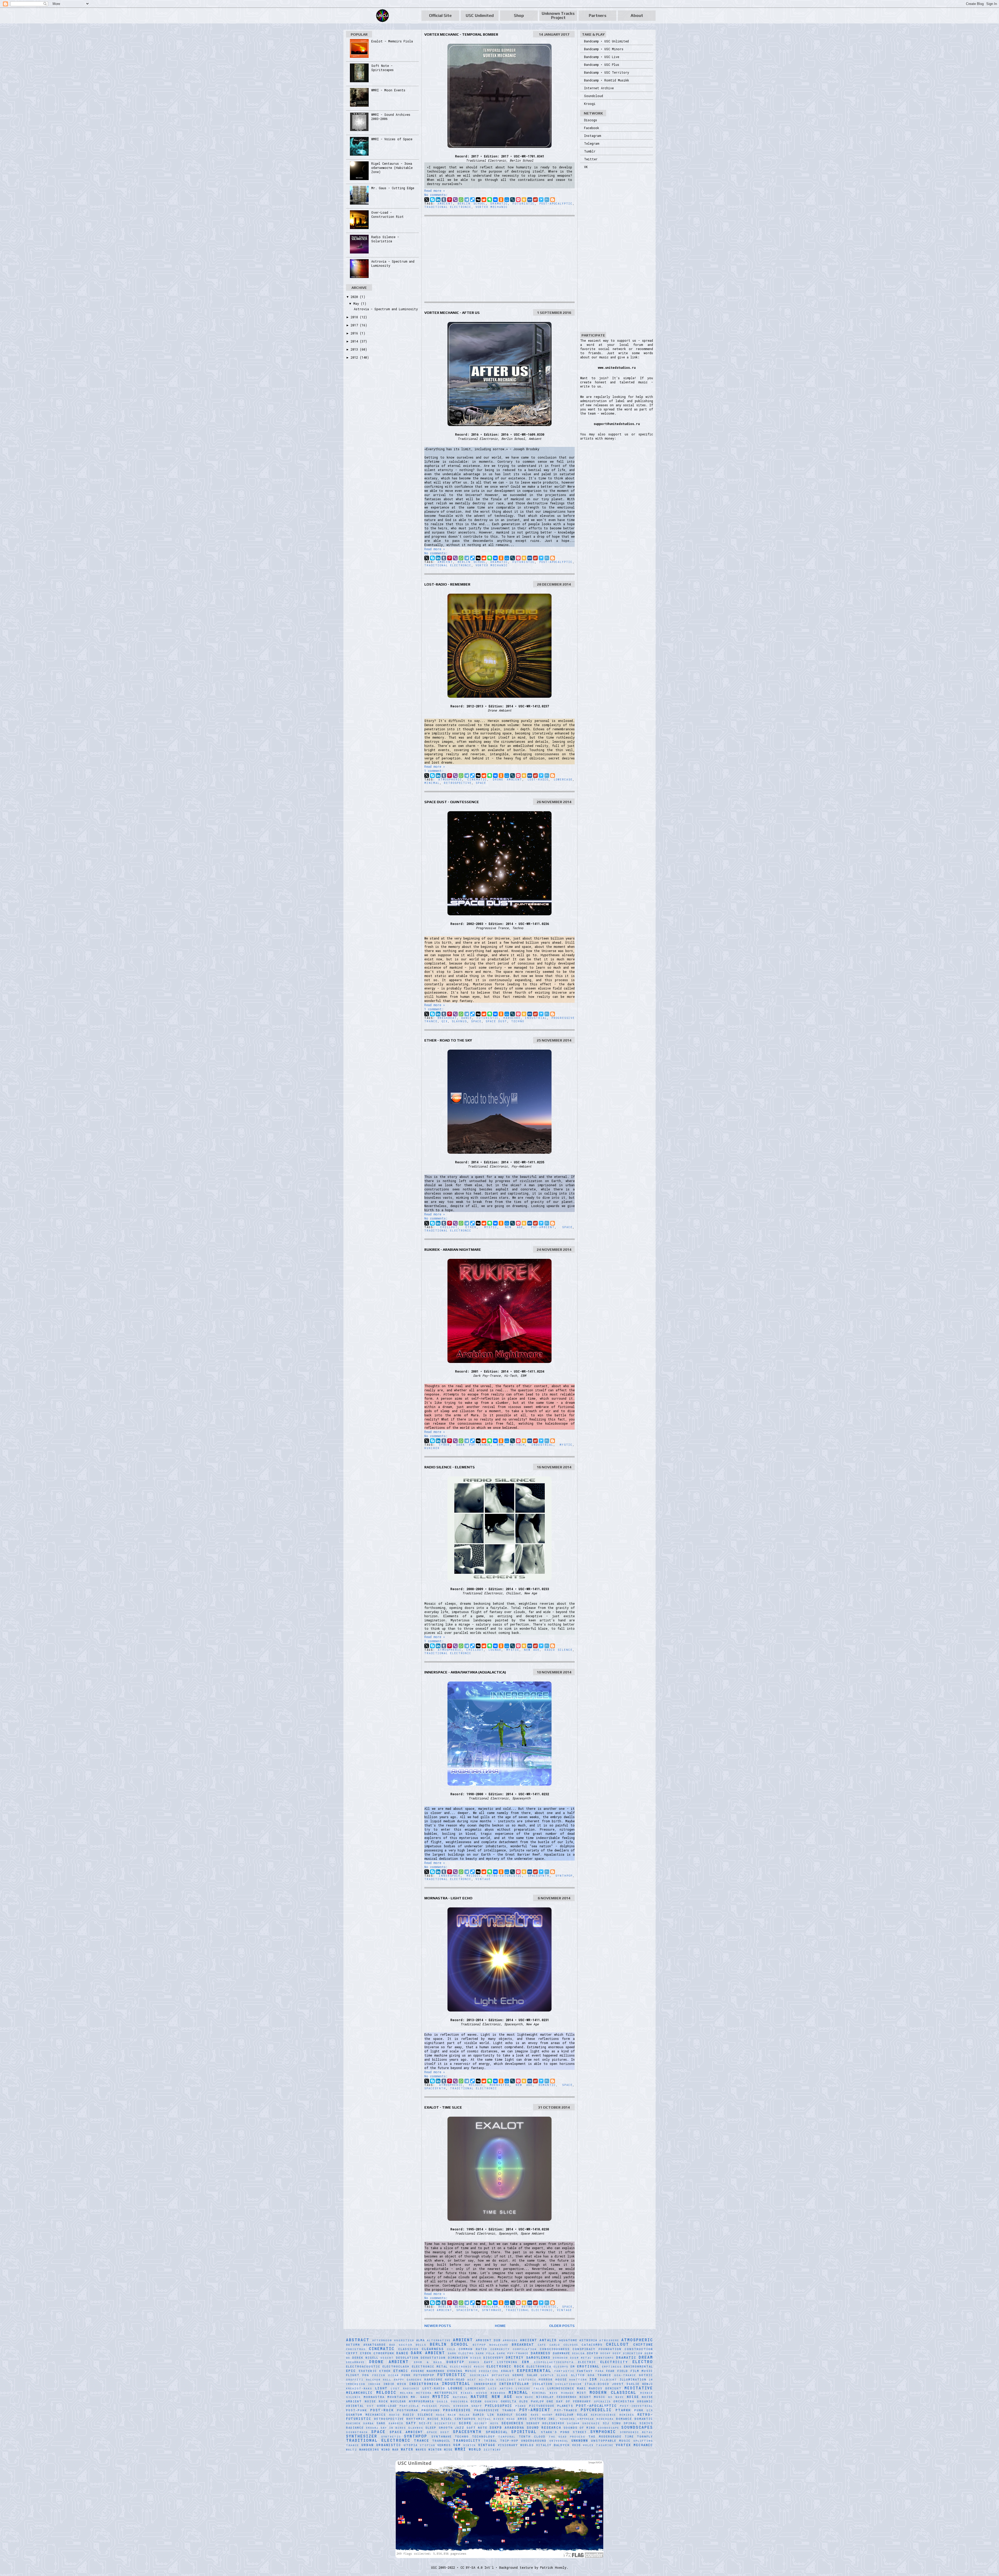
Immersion (356, 2384)
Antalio (548, 2340)
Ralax (465, 2415)
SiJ (606, 2423)
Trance (421, 2440)
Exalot (510, 2307)
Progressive (457, 2410)
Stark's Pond (555, 2432)
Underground (534, 2441)
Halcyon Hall (379, 2380)
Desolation (407, 2358)
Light (381, 2388)
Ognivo (491, 2401)
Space (481, 783)
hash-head (455, 2380)
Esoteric (368, 2371)
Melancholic (359, 2393)
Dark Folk (485, 2353)
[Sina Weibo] (535, 200)
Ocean (476, 2401)
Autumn (353, 2345)
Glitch (578, 2375)
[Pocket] (518, 200)
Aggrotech (404, 2340)
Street (580, 2432)
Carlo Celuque (564, 2345)
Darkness (541, 2353)
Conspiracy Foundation (597, 2349)
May (357, 303)
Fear (610, 2371)
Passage (430, 2406)
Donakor (560, 2358)
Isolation (542, 2384)
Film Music (642, 2371)
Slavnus (459, 1021)
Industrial (536, 1018)
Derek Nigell (365, 2358)
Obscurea (459, 2401)
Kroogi (590, 104)
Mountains (398, 2397)
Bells (421, 2345)
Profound (431, 2410)
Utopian (428, 2445)
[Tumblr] (444, 200)
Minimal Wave (545, 2393)
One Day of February (569, 2401)
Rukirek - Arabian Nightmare (453, 1249)
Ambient (445, 204)
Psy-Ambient (543, 1227)
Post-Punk (356, 2410)
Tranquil (441, 2441)
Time (629, 2437)
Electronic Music (467, 2367)
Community (500, 2349)
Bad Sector (401, 2345)
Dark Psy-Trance (473, 1445)
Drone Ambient (507, 780)
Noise (633, 2397)
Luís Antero (501, 2388)
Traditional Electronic (448, 207)
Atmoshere (609, 2340)
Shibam (573, 2423)
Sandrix (396, 2423)
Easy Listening (501, 2362)
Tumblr (590, 151)
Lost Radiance (405, 2388)
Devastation (433, 2358)
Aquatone (568, 2340)
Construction (639, 2349)
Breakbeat (447, 1018)
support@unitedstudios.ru (617, 424)
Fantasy (585, 2371)
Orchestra (624, 2401)
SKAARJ (372, 2428)
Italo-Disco (597, 2384)
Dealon (578, 2353)
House (561, 2380)
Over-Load (387, 2406)
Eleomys (561, 2367)
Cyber (444, 1445)
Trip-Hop (509, 2441)
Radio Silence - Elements (450, 1467)
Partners (598, 15)
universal (559, 2441)
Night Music (593, 2397)
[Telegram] (467, 200)
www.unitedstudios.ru (617, 367)
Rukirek (432, 1448)
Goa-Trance (625, 2375)
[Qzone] (524, 200)
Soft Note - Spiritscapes (382, 68)
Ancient (529, 2340)
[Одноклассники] (501, 200)
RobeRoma (605, 2419)
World (475, 2449)
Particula (409, 2406)
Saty (411, 2423)
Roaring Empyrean (577, 2419)
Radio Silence (559, 1650)
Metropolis (446, 2393)
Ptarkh (623, 2410)
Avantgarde (375, 2345)
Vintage (483, 1879)
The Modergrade (605, 2437)
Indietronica (424, 2384)
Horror (546, 2380)
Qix (445, 1021)
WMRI (460, 2449)
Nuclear (398, 2401)
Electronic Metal (430, 2366)
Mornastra (499, 2085)
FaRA (600, 2371)
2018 (355, 317)
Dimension (458, 2358)
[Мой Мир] (507, 200)
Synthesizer (362, 2436)
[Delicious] (472, 200)
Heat (472, 2380)
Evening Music (462, 2371)
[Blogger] (553, 200)
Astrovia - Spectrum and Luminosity (386, 309)
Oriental (355, 2406)
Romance (624, 2419)
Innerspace (450, 1876)
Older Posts (562, 2326)
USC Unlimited (480, 15)
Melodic (474, 1876)
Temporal (507, 2437)
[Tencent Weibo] (547, 200)
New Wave (525, 2397)
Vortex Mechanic (492, 207)
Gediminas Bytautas (490, 2375)
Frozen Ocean (386, 2375)
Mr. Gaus (420, 2397)
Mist (582, 2393)
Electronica (539, 2366)
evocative (489, 2371)
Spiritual (524, 2432)
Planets (565, 2406)
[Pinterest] (450, 200)
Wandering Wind (375, 2450)
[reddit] (484, 200)
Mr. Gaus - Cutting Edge (393, 188)
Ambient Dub (488, 2340)
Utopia (411, 2445)
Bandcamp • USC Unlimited (606, 41)
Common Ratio (473, 2349)
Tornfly (645, 2437)
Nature (479, 2397)
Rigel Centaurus (458, 2419)
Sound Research (544, 2427)
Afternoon (382, 2340)
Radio (395, 2415)
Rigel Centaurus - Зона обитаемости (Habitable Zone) (392, 168)
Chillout (449, 1227)
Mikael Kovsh (474, 2393)
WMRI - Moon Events (388, 90)
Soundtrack (357, 2432)
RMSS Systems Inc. (538, 2419)
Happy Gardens (408, 2380)
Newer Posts (438, 2326)
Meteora (424, 2393)
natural (460, 2397)
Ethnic (401, 2371)
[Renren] (530, 200)
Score (465, 2423)
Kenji (648, 2384)
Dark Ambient (428, 2353)
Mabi (581, 2388)
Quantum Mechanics (366, 2415)
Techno (518, 1021)
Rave (535, 2415)
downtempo (604, 2358)
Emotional (588, 2366)
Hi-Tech (517, 1445)
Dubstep (455, 2362)
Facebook (592, 128)
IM (651, 2380)
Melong (407, 2393)
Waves (421, 2450)
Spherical (497, 2432)
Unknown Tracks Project (558, 15)
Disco (476, 2358)
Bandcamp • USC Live (602, 57)
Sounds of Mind (579, 2428)
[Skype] (432, 200)
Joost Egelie (626, 2384)
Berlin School (472, 204)
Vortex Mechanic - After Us (452, 313)
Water (407, 2449)
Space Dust (496, 1021)
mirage (568, 2393)
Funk (406, 2375)
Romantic (547, 2085)
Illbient (609, 2380)
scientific (445, 2423)
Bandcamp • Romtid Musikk (607, 80)
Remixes (627, 2415)
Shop (519, 15)
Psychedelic (596, 2410)
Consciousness (555, 2349)
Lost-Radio (538, 780)
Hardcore (512, 1018)
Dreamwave (355, 2362)
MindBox (498, 2393)
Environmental (638, 2366)
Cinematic (477, 780)
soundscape (608, 2428)
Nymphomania (421, 2401)
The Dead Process (567, 2437)
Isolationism (568, 2384)
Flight (353, 2375)
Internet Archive (599, 88)
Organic (645, 2401)
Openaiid (602, 2401)
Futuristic (524, 204)
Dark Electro (461, 2353)
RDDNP (547, 2415)
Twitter (591, 159)
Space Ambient (438, 2310)
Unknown (580, 2440)
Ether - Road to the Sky (448, 1040)
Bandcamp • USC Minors (604, 49)
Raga (440, 2415)
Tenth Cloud (532, 2437)
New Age (514, 1227)
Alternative (439, 2340)
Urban (367, 2445)
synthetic (391, 2437)
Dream (646, 2357)
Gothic (646, 2375)
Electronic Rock (505, 2366)
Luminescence (561, 2388)
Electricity (614, 2362)
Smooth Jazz (452, 2428)
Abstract (358, 2340)
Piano (521, 2406)
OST (370, 2406)
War (396, 2450)
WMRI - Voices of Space (392, 139)
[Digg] (478, 200)
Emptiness (612, 2367)
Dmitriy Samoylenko (528, 2357)
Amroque (510, 2340)
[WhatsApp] (461, 200)
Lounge (495, 1650)
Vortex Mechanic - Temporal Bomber (461, 34)
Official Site (440, 15)
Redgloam (565, 2415)
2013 (355, 349)
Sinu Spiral (624, 2423)
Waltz (352, 2450)
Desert (387, 2358)
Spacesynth (539, 1876)
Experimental (534, 2371)
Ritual (485, 2419)
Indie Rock (395, 2384)
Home (500, 2326)
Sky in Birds (393, 2428)
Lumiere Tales (530, 2388)
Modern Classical (613, 2392)
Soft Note (477, 2428)
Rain (452, 2415)
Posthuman (408, 2410)
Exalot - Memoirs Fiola (392, 41)
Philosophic (499, 2406)
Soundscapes (637, 2427)
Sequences (512, 2423)
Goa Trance (599, 2375)
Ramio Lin (483, 2415)
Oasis (442, 2401)
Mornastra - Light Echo (448, 1898)
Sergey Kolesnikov (545, 2423)
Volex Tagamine (598, 2445)
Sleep (431, 2428)
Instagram (593, 136)
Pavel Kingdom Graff (461, 2406)
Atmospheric (450, 780)
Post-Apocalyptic (556, 204)
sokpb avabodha (507, 2427)
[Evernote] (490, 200)
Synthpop (564, 1876)
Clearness (433, 2349)
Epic (351, 2371)
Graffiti (355, 2380)
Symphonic (603, 2432)
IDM (593, 2379)
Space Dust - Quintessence (452, 802)
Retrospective (458, 783)
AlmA (421, 2340)
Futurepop (424, 2375)
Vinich (470, 2445)
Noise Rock (376, 2401)
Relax (582, 2415)
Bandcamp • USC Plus (602, 65)
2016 (355, 333)
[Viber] (455, 200)
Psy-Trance (566, 2410)
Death (593, 2353)
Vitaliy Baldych (553, 2445)
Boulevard (499, 2345)
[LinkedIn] (438, 200)
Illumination (633, 2380)
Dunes (474, 2362)
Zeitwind (492, 2450)
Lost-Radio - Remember (447, 584)
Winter (435, 2450)
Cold (451, 2349)
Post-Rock (382, 2410)
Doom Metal (581, 2358)
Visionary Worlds (516, 2445)
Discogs (591, 120)
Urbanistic (389, 2445)
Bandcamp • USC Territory (607, 72)
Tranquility (467, 2440)
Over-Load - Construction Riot (388, 214)
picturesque (542, 2406)
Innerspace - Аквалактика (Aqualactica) (465, 1672)
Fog (366, 2375)
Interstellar (514, 2384)
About (637, 15)
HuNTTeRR (578, 2380)
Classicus (408, 2349)
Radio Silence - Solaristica (385, 239)
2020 (355, 297)
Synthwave (492, 2310)
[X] (427, 200)
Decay (606, 2353)
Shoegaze (591, 2423)
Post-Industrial (636, 2406)
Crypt (352, 2353)
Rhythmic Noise (423, 2419)
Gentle (547, 2375)
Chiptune (643, 2344)
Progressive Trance (495, 2410)
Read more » (435, 191)
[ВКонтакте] (495, 200)
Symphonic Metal (637, 2432)
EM (573, 2366)
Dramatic (499, 204)
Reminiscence (603, 2415)
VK (586, 167)
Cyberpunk (384, 2353)
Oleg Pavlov (532, 2401)
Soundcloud (594, 96)
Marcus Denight (605, 2388)
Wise (448, 2450)
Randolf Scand (512, 2415)
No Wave (616, 2397)
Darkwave (561, 2353)
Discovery (494, 2358)
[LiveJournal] (513, 200)
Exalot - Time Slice (443, 2107)
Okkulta (509, 2401)
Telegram (592, 143)
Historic (527, 2380)
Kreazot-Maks (359, 2388)
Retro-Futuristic (504, 1876)
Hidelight (506, 2380)
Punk (639, 2410)
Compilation (525, 2349)
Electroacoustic (363, 2366)
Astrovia (588, 2340)
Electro (643, 2362)
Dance (467, 1018)
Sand (381, 2423)
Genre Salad (525, 2375)
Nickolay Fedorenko (556, 2397)
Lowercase (563, 780)
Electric (587, 2362)
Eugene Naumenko (428, 2371)
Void (577, 2445)
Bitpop (479, 2345)
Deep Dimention (628, 2353)
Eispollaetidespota (554, 2362)
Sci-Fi (425, 2423)
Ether (471, 1227)
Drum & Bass (428, 2362)
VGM (457, 2445)
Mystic (491, 1227)
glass (562, 2375)
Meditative (639, 2388)
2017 (355, 325)
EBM (500, 1445)
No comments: (436, 195)
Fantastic (564, 2371)
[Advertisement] (499, 259)
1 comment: (434, 771)
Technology (484, 2437)
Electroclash (485, 2307)
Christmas (356, 2349)
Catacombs (592, 2345)
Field (623, 2371)
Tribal (490, 2441)
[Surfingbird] (541, 200)
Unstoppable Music (611, 2441)
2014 (355, 341)
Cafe (542, 2345)
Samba (369, 2423)
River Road (504, 2419)
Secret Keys (486, 2423)
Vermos (444, 2445)
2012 (355, 357)
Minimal (432, 783)
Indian (374, 2384)
